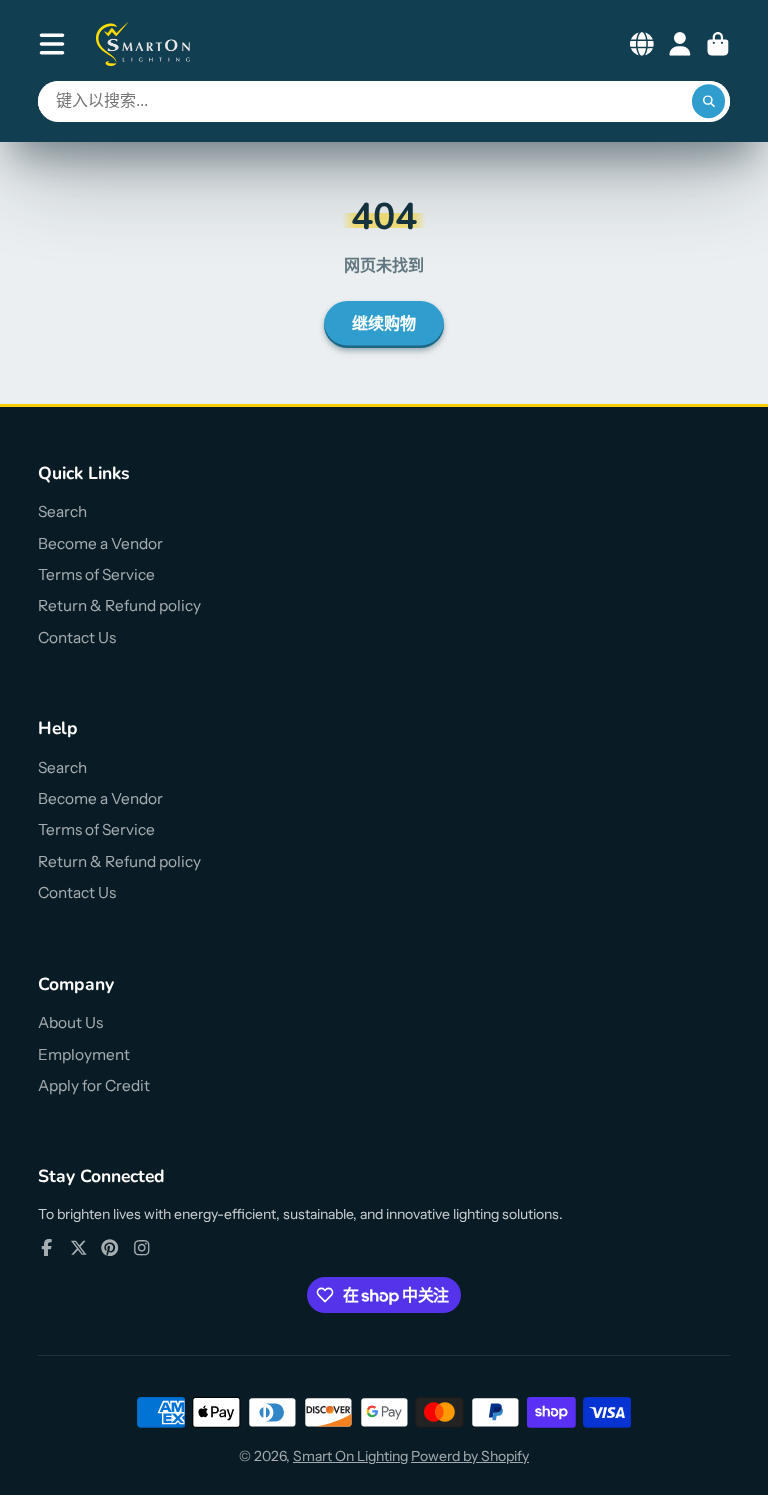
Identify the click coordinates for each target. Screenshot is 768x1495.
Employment (84, 1054)
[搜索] (709, 102)
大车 (718, 44)
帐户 (680, 44)
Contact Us (77, 637)
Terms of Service (96, 574)
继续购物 (384, 324)
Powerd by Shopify (470, 1456)
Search (62, 511)
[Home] (144, 44)
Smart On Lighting (350, 1456)
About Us (70, 1022)
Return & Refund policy (119, 605)
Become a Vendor (100, 543)
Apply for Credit (94, 1085)
